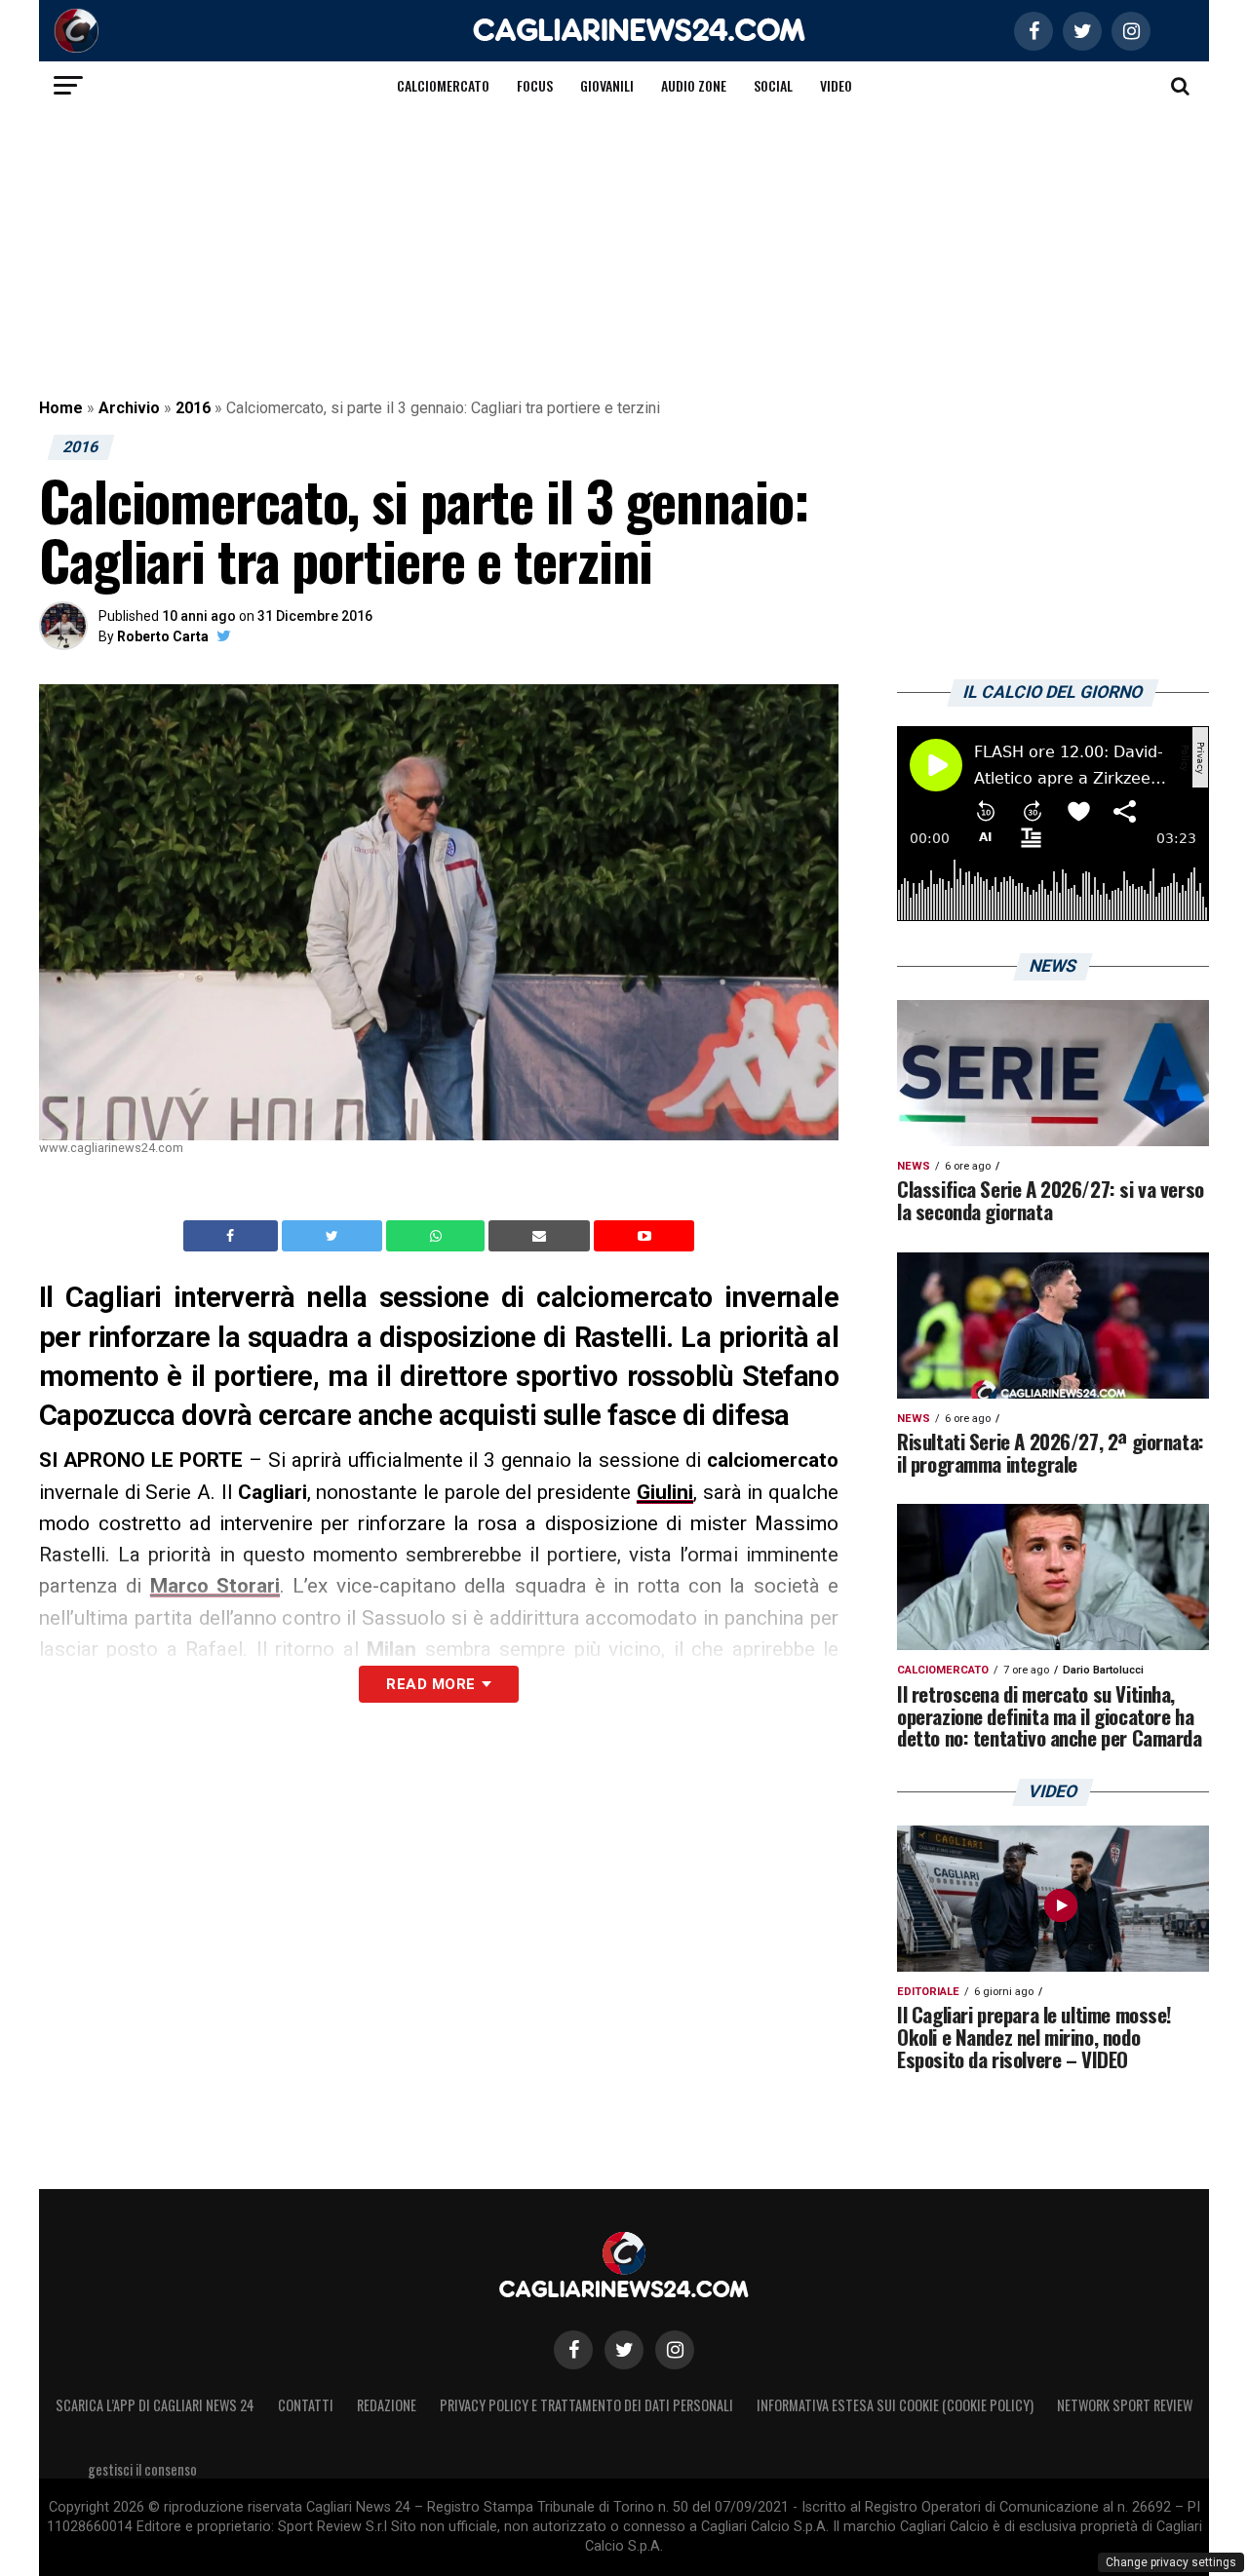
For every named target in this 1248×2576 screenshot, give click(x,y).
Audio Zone (694, 85)
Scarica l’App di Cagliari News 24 (155, 2405)
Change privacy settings (1171, 2562)
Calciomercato (443, 85)
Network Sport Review (1125, 2405)
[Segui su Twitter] (624, 2350)
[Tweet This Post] (334, 1236)
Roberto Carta (163, 636)
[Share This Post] (438, 1236)
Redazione (387, 2405)
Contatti (306, 2405)
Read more (430, 1684)
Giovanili (607, 85)
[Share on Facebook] (233, 1236)
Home (61, 408)
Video (836, 85)
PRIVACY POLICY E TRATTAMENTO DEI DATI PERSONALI (586, 2405)
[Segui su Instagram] (675, 2350)
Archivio (129, 408)
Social (773, 85)
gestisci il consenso (142, 2469)
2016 (193, 408)
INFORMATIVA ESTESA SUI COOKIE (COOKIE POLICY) (895, 2405)
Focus (535, 85)
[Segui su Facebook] (573, 2350)
